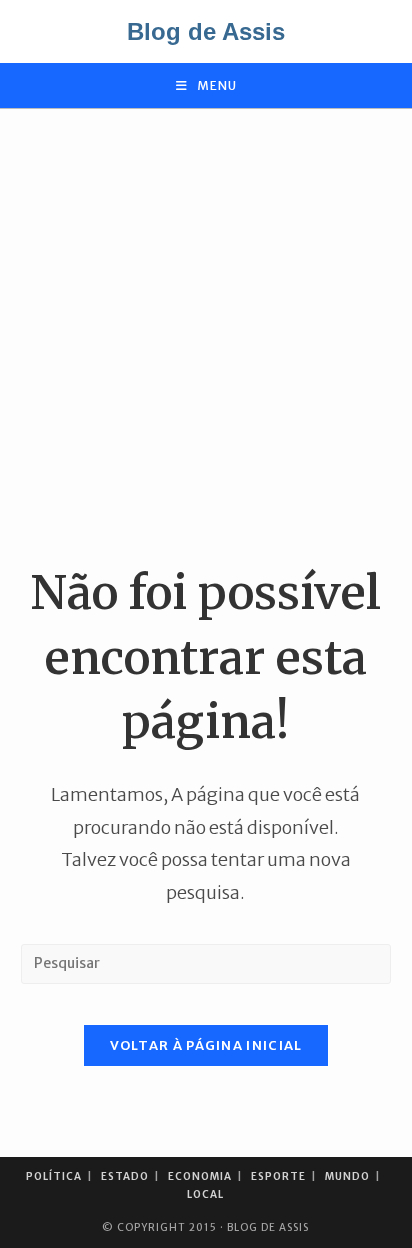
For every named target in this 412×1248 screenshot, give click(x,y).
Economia (200, 1176)
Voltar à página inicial (206, 1045)
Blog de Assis (206, 31)
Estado (125, 1176)
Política (54, 1176)
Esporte (278, 1176)
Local (205, 1194)
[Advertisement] (206, 335)
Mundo (347, 1176)
